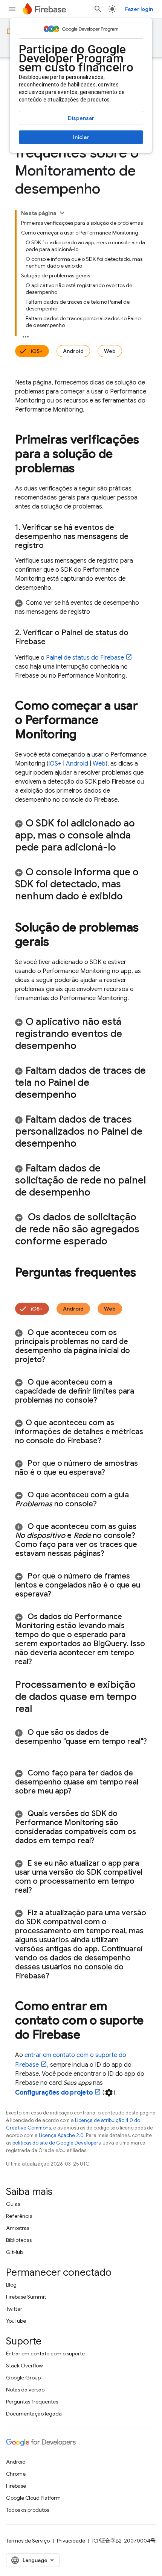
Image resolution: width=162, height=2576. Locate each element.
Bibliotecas (19, 2240)
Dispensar (81, 118)
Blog (11, 2285)
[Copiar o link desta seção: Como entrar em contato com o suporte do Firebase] (88, 2036)
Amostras (18, 2228)
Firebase (16, 2486)
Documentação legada (34, 2414)
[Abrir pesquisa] (98, 9)
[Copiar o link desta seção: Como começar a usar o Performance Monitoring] (84, 735)
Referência (19, 2216)
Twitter (14, 2309)
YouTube (16, 2321)
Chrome (16, 2474)
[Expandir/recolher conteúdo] (62, 213)
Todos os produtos (28, 2510)
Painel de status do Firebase (85, 658)
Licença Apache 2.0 (61, 2135)
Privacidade (71, 2541)
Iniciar (81, 137)
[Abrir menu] (12, 9)
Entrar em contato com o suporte (45, 2354)
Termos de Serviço (28, 2541)
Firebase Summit (26, 2297)
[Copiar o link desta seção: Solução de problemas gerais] (57, 943)
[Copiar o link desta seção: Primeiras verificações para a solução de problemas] (82, 469)
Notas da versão (25, 2390)
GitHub (15, 2252)
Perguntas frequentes (32, 2402)
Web (110, 351)
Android (73, 351)
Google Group (23, 2378)
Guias (13, 2204)
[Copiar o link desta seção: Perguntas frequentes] (23, 1288)
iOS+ (37, 351)
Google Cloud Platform (33, 2498)
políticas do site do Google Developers (57, 2143)
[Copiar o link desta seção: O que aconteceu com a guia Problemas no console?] (106, 1504)
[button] (81, 607)
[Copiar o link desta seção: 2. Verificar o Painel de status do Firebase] (53, 642)
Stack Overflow (24, 2366)
